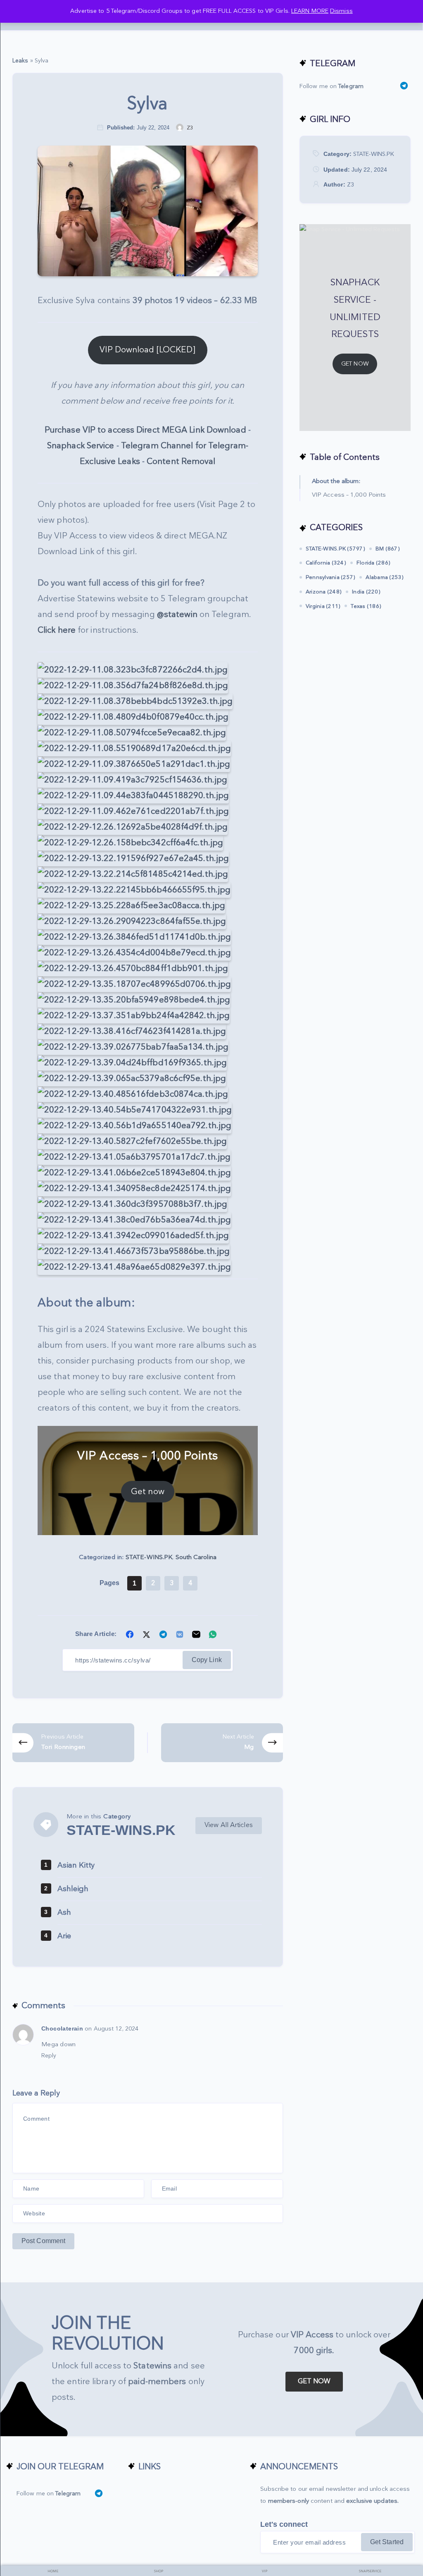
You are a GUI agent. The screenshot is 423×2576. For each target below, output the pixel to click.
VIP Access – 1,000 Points (349, 495)
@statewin (177, 615)
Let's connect (284, 2524)
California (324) (326, 563)
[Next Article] (222, 1742)
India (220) (366, 592)
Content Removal (181, 462)
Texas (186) (366, 606)
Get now (148, 1492)
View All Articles (229, 1825)
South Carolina (196, 1557)
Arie (64, 1936)
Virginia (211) (323, 606)
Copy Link (207, 1660)
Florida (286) (373, 563)
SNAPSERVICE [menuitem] (370, 2571)
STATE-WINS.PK (149, 1557)
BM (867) (388, 549)
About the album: (336, 481)
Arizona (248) (324, 592)
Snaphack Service (81, 446)
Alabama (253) (385, 577)
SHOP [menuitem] (159, 2571)
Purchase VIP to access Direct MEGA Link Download (145, 430)
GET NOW (355, 364)
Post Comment (43, 2241)
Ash (64, 1912)
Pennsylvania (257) (331, 577)
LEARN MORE (310, 11)
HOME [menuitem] (53, 2571)
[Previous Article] (73, 1742)
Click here (57, 630)
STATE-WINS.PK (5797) (335, 549)
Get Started (387, 2542)
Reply (49, 2056)
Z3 (351, 185)
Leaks (20, 61)
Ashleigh (73, 1889)
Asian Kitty (76, 1865)
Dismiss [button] (341, 11)
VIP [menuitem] (265, 2571)
